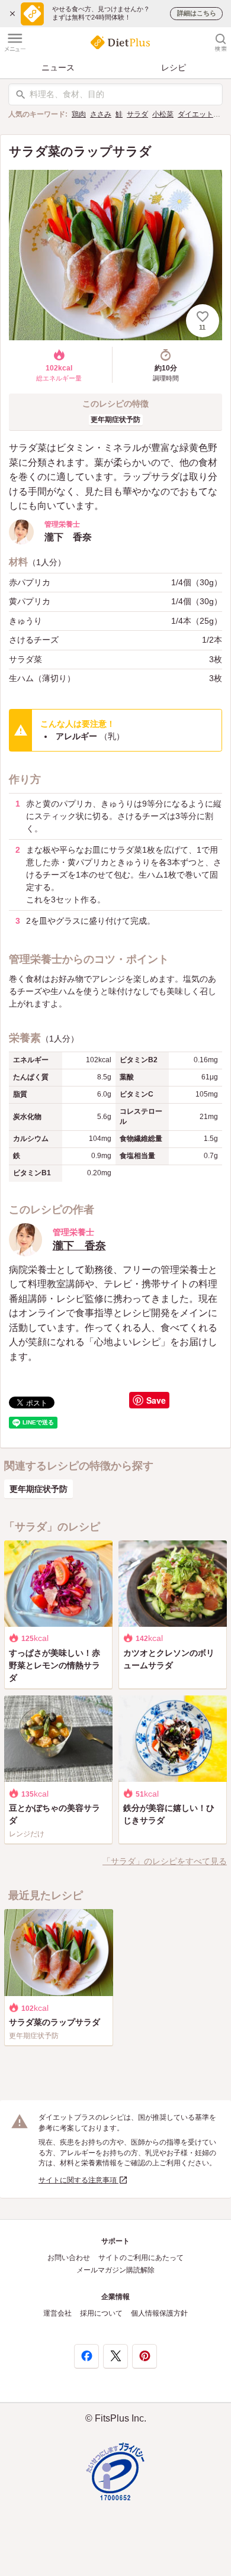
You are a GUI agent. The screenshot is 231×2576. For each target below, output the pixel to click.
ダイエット (195, 114)
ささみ (101, 114)
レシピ (174, 67)
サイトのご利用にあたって (141, 2258)
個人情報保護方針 (159, 2313)
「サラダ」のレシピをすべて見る (165, 1861)
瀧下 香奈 (79, 1246)
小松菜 (163, 114)
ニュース (58, 67)
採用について (101, 2313)
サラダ (137, 114)
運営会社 (57, 2313)
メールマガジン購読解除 (115, 2270)
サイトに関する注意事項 (78, 2180)
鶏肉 (79, 114)
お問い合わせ (69, 2258)
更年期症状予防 (115, 420)
